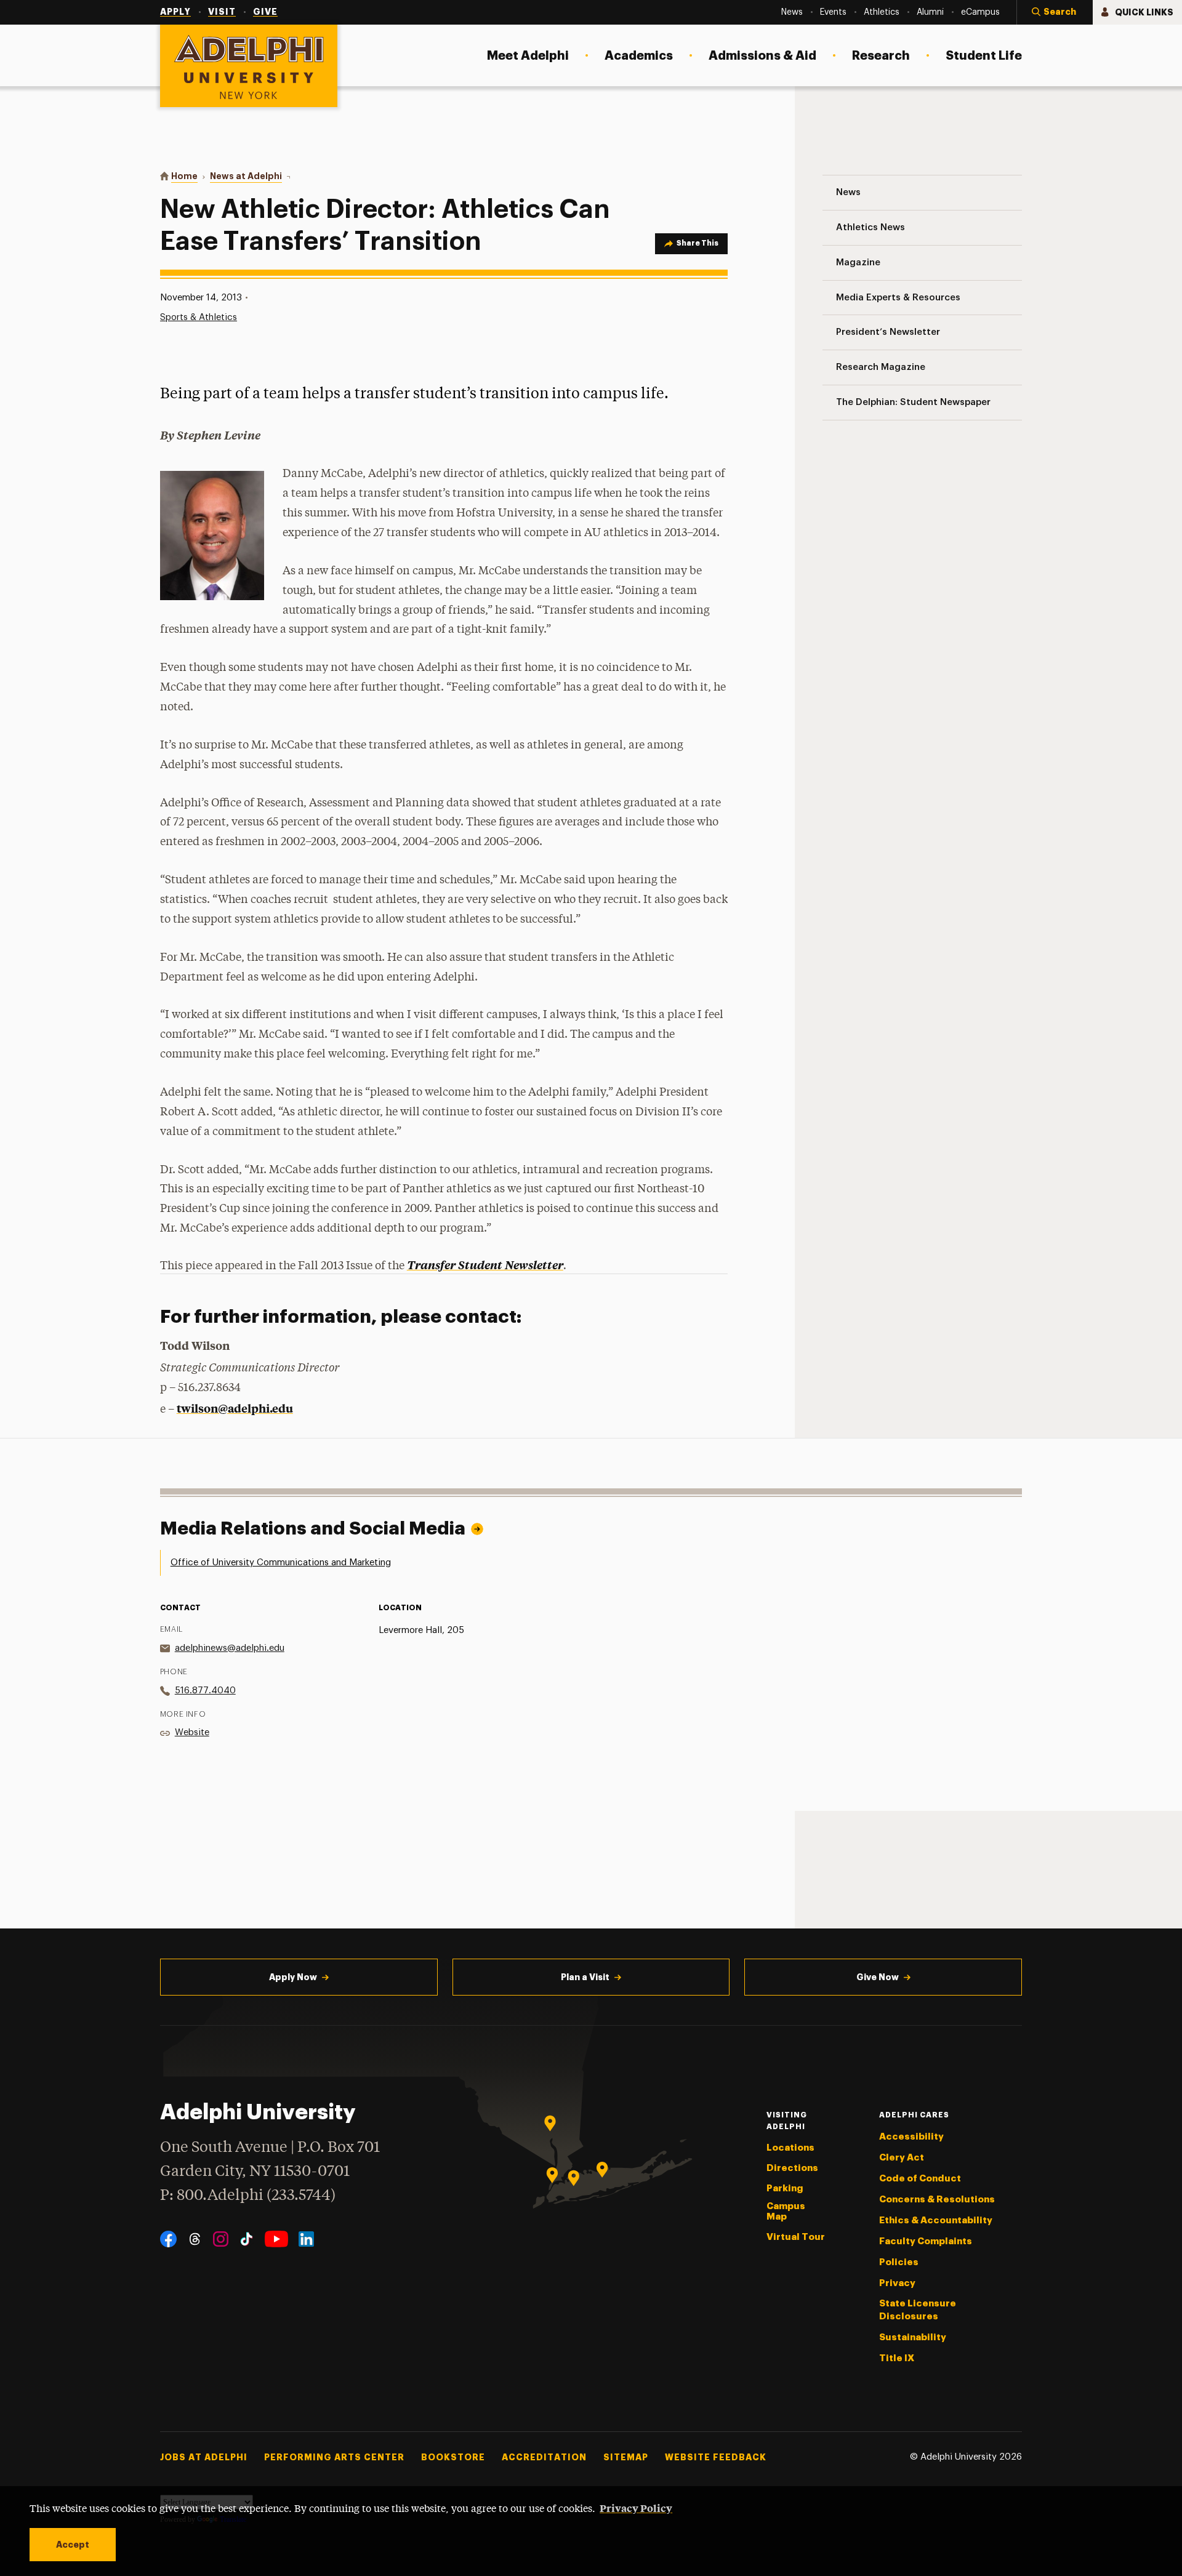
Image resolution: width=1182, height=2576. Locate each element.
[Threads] (195, 2239)
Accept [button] (73, 2545)
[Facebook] (168, 2239)
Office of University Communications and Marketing (281, 1563)
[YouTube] (276, 2239)
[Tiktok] (247, 2239)
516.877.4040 (205, 1691)
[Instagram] (221, 2239)
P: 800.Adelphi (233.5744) (248, 2196)
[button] (1055, 12)
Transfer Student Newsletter (485, 1265)
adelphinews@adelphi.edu (230, 1648)
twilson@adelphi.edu (235, 1408)
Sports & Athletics (199, 317)
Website (192, 1732)
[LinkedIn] (306, 2239)
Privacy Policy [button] (636, 2508)
